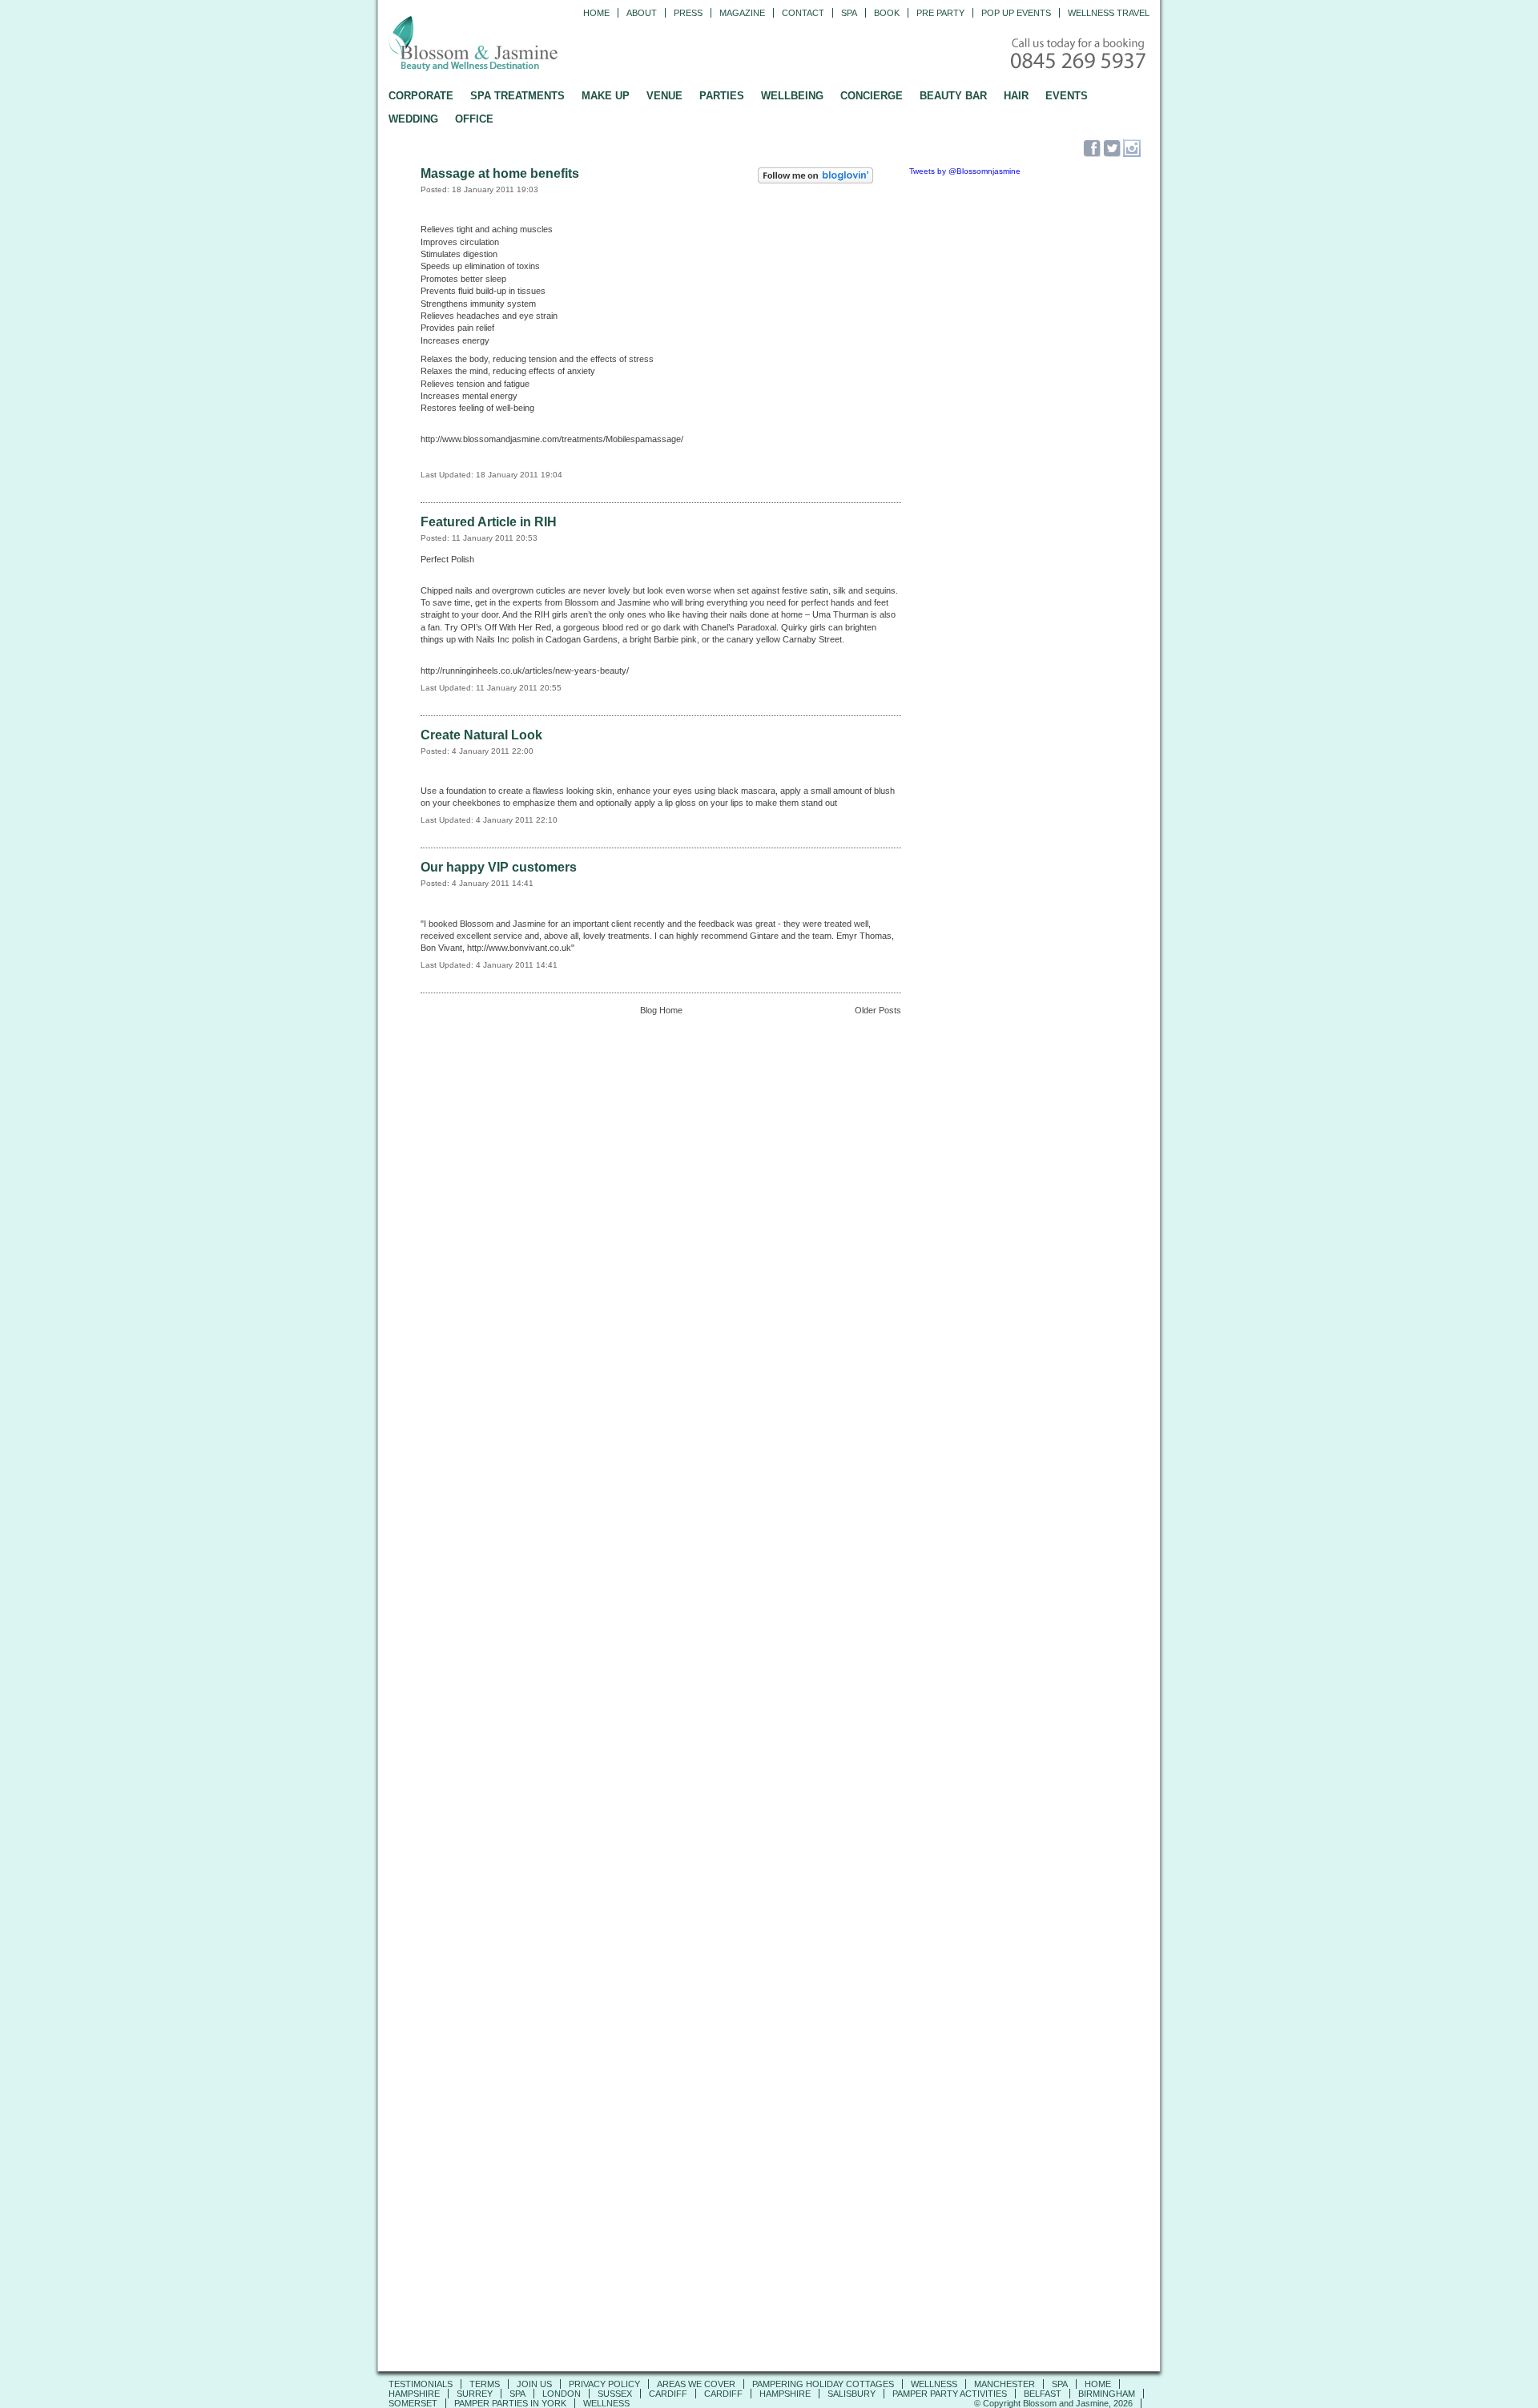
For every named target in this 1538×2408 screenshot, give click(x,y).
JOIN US (534, 2384)
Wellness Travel (1109, 13)
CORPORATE (421, 96)
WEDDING (413, 119)
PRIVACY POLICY (604, 2384)
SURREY (475, 2394)
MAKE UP (606, 96)
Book (887, 13)
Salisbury (852, 2394)
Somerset (413, 2403)
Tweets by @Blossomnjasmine (965, 171)
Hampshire (414, 2394)
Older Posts (878, 1010)
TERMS (485, 2384)
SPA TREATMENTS (517, 96)
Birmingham (1107, 2394)
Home (596, 13)
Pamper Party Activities (950, 2394)
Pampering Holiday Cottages (823, 2384)
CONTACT (803, 13)
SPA (1060, 2384)
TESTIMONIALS (421, 2384)
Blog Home (661, 1010)
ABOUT (642, 13)
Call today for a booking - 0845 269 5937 (1080, 55)
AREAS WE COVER (696, 2384)
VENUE (664, 96)
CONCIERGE (872, 96)
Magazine (742, 13)
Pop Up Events (1016, 13)
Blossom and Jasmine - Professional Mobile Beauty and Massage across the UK (509, 45)
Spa (849, 13)
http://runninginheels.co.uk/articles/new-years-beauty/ (525, 670)
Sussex (615, 2394)
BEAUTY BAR (953, 96)
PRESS (688, 13)
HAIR (1016, 96)
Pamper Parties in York (510, 2403)
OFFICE (474, 119)
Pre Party (940, 13)
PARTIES (722, 96)
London (562, 2394)
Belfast (1043, 2394)
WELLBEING (792, 96)
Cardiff (668, 2394)
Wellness (934, 2384)
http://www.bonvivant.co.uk (519, 948)
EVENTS (1067, 96)
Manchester (1005, 2384)
